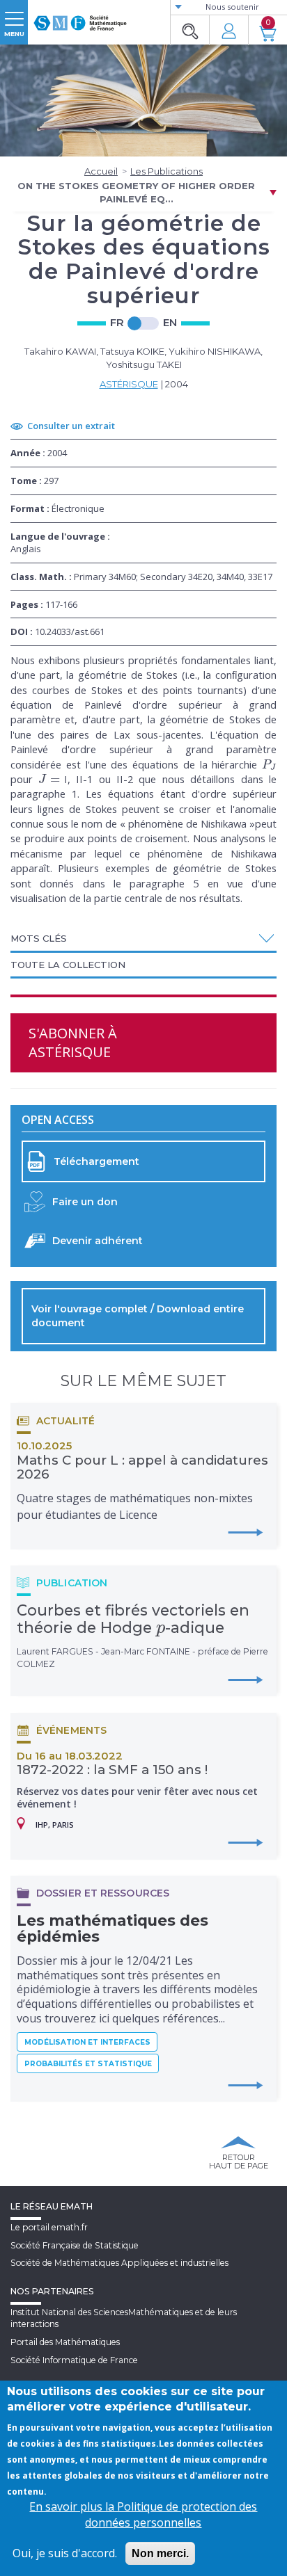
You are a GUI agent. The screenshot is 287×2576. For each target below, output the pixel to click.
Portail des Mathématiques (65, 2342)
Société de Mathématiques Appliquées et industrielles (119, 2263)
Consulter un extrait (71, 426)
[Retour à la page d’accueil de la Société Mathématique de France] (80, 17)
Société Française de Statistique (75, 2245)
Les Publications (166, 171)
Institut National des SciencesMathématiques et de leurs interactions (124, 2318)
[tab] (143, 939)
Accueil (101, 171)
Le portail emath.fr (49, 2227)
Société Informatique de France (74, 2360)
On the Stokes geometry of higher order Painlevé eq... (136, 192)
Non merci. (160, 2553)
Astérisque (129, 384)
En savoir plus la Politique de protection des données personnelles (143, 2514)
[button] (143, 938)
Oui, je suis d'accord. (65, 2553)
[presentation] (269, 764)
